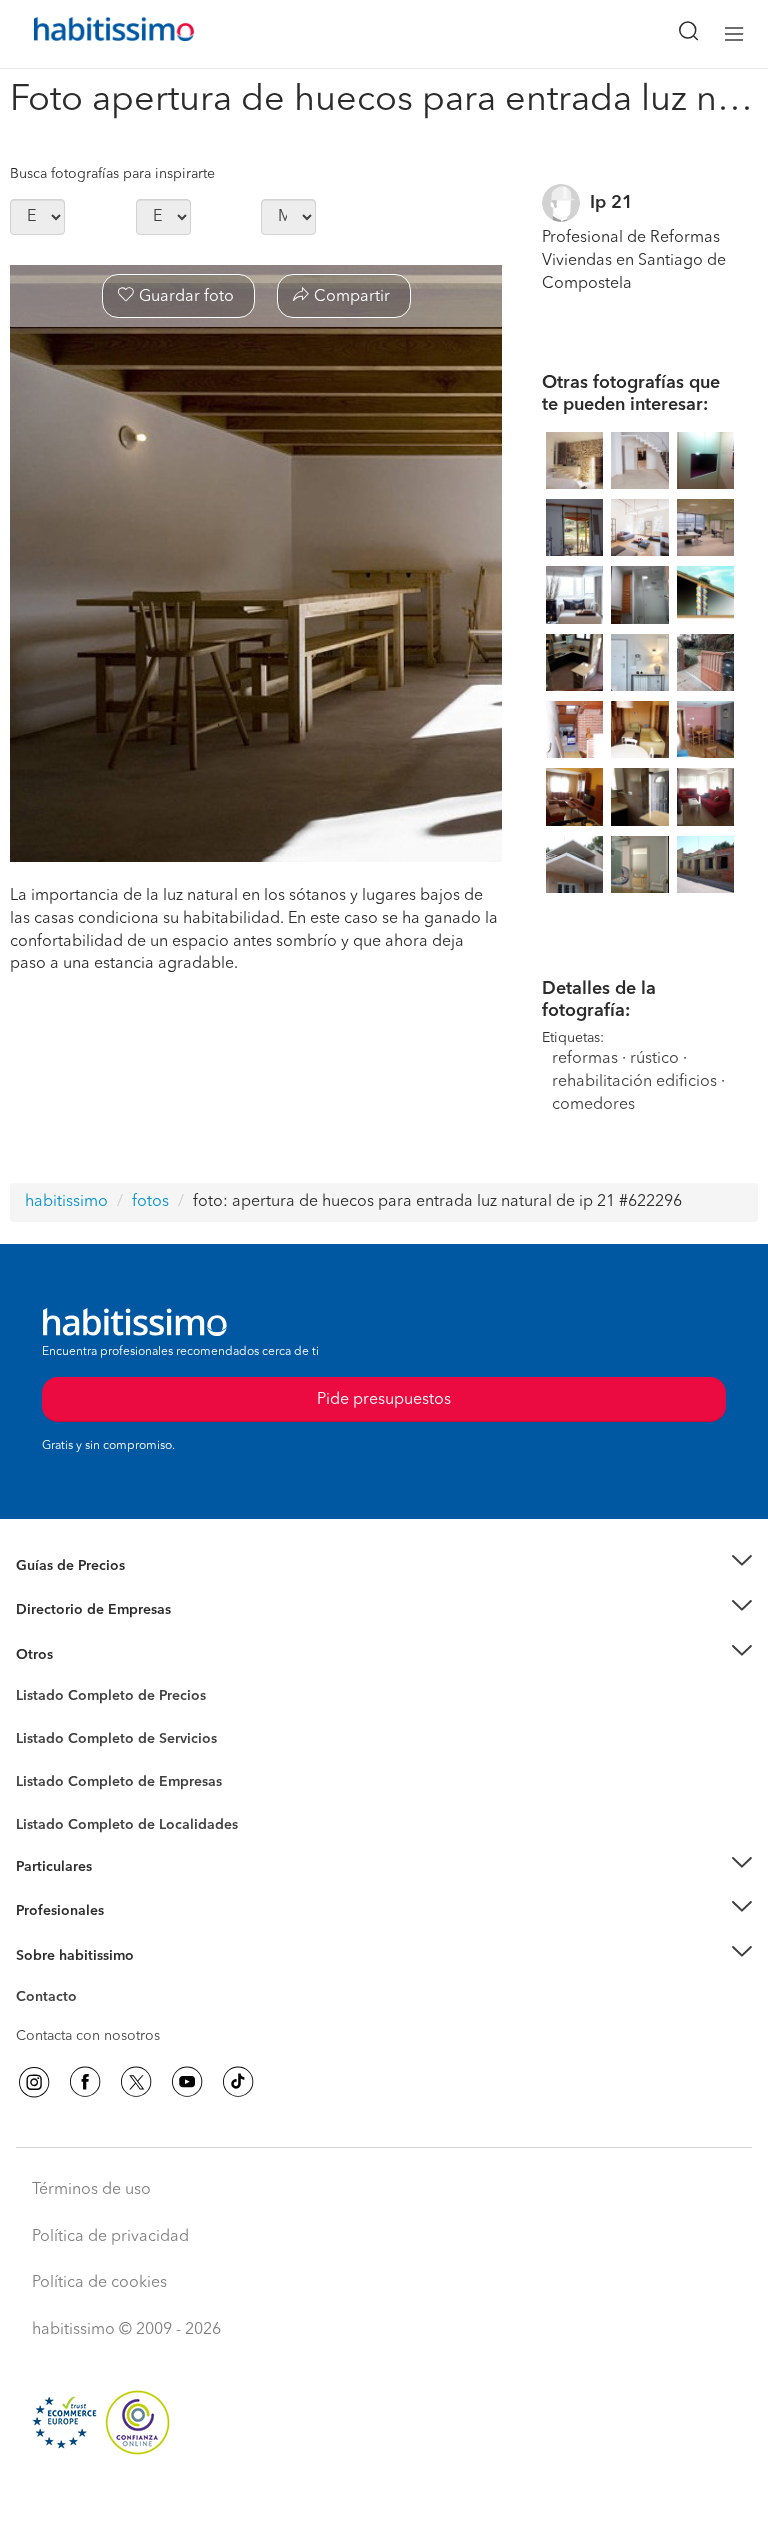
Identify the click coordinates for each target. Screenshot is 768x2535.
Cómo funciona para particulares (120, 1891)
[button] (384, 1565)
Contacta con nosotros (88, 2036)
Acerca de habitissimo (87, 1980)
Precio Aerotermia (74, 1610)
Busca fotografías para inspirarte (112, 174)
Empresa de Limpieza (84, 1655)
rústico (654, 1059)
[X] (136, 2082)
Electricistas (53, 1775)
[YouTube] (187, 2082)
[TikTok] (238, 2082)
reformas (585, 1059)
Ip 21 (611, 203)
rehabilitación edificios (634, 1082)
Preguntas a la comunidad (98, 1699)
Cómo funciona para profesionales (127, 1936)
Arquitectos (53, 1815)
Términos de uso (91, 2190)
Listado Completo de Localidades (127, 1825)
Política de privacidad (110, 2237)
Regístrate (47, 1911)
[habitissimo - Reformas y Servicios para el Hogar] (91, 34)
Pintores (42, 1755)
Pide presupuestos (384, 2501)
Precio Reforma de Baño (93, 1590)
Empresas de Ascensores (95, 1635)
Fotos (33, 1719)
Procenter (46, 1739)
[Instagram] (34, 2082)
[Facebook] (85, 2082)
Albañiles (46, 1795)
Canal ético (52, 2000)
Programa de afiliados (86, 2020)
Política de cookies (99, 2283)
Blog (31, 1679)
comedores (593, 1105)
